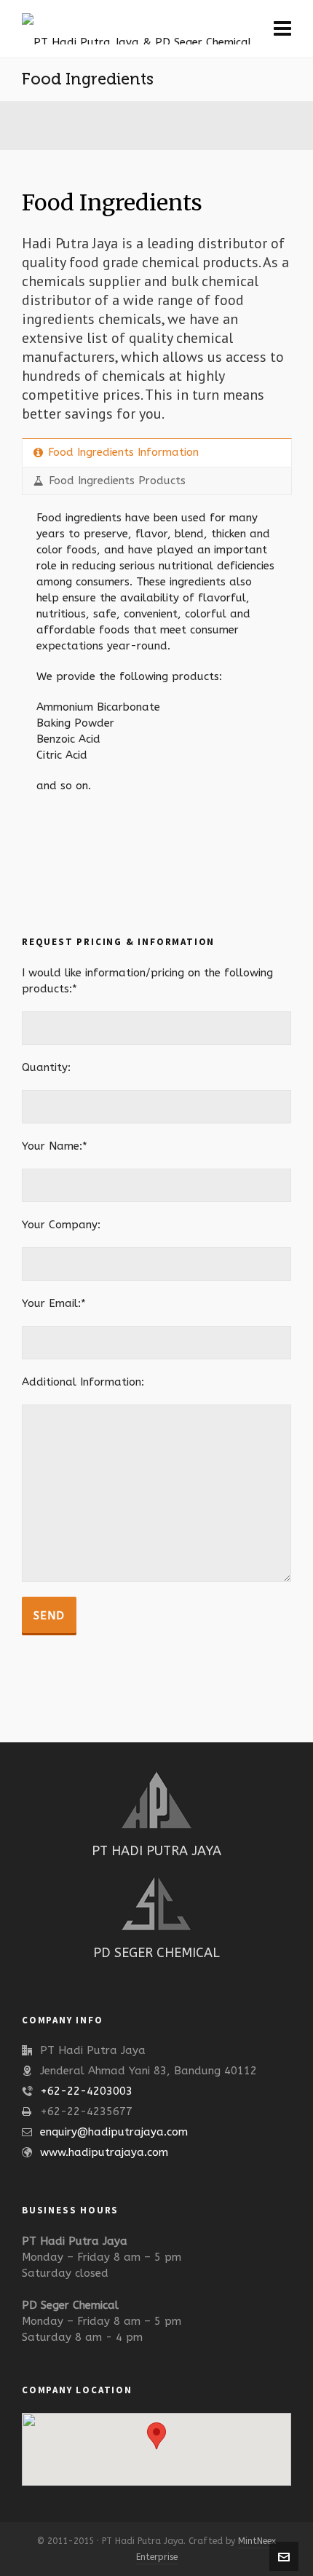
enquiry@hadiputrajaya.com (114, 2132)
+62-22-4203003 (86, 2091)
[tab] (157, 453)
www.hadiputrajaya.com (104, 2152)
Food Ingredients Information (123, 452)
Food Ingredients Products (117, 481)
